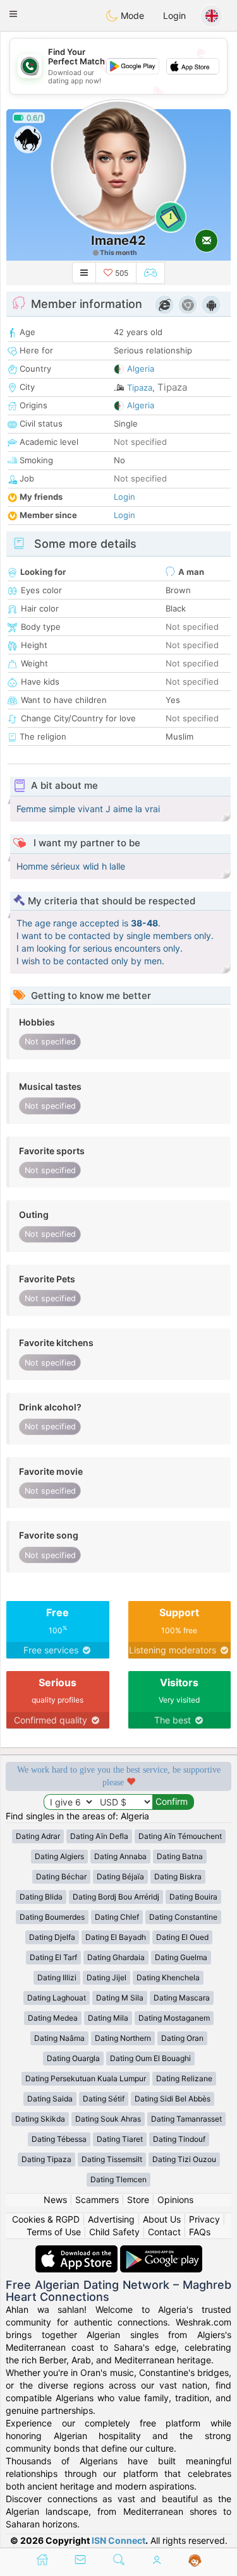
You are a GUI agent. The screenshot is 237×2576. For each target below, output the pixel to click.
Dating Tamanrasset (186, 2119)
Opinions (175, 2200)
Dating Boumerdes (52, 1917)
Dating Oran (182, 2038)
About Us (162, 2219)
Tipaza (140, 387)
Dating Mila (108, 2018)
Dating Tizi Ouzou (184, 2159)
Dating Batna (180, 1856)
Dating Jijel (106, 1977)
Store (138, 2200)
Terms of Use (54, 2232)
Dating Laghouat (57, 1998)
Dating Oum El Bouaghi (150, 2058)
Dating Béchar (61, 1876)
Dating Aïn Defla (99, 1836)
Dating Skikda (40, 2119)
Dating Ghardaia (116, 1957)
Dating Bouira (193, 1897)
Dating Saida (50, 2099)
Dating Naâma (59, 2038)
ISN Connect (118, 2540)
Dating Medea (53, 2018)
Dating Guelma (181, 1957)
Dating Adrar (38, 1836)
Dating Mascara (182, 1998)
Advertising (111, 2219)
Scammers (97, 2200)
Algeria (141, 369)
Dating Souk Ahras (108, 2119)
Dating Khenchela (168, 1977)
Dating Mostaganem (174, 2018)
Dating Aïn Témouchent (180, 1836)
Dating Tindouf (179, 2139)
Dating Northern (123, 2038)
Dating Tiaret (120, 2139)
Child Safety (114, 2232)
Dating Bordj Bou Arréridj (116, 1897)
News (55, 2200)
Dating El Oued (182, 1937)
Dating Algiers (59, 1856)
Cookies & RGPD (46, 2219)
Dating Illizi (57, 1977)
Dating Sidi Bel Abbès (173, 2099)
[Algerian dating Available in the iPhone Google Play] (161, 2251)
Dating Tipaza (46, 2159)
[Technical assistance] (195, 2561)
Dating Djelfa (52, 1937)
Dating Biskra (178, 1876)
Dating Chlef (117, 1917)
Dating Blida (41, 1897)
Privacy (204, 2219)
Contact (164, 2232)
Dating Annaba (120, 1856)
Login (174, 15)
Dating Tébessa (59, 2139)
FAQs (200, 2232)
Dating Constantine (183, 1917)
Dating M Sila (120, 1998)
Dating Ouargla (73, 2058)
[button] (13, 14)
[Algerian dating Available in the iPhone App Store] (78, 2251)
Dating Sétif (104, 2099)
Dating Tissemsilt (112, 2159)
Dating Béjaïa (120, 1876)
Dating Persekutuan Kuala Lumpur (86, 2078)
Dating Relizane (184, 2078)
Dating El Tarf (53, 1957)
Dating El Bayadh (116, 1937)
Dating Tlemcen (118, 2179)
